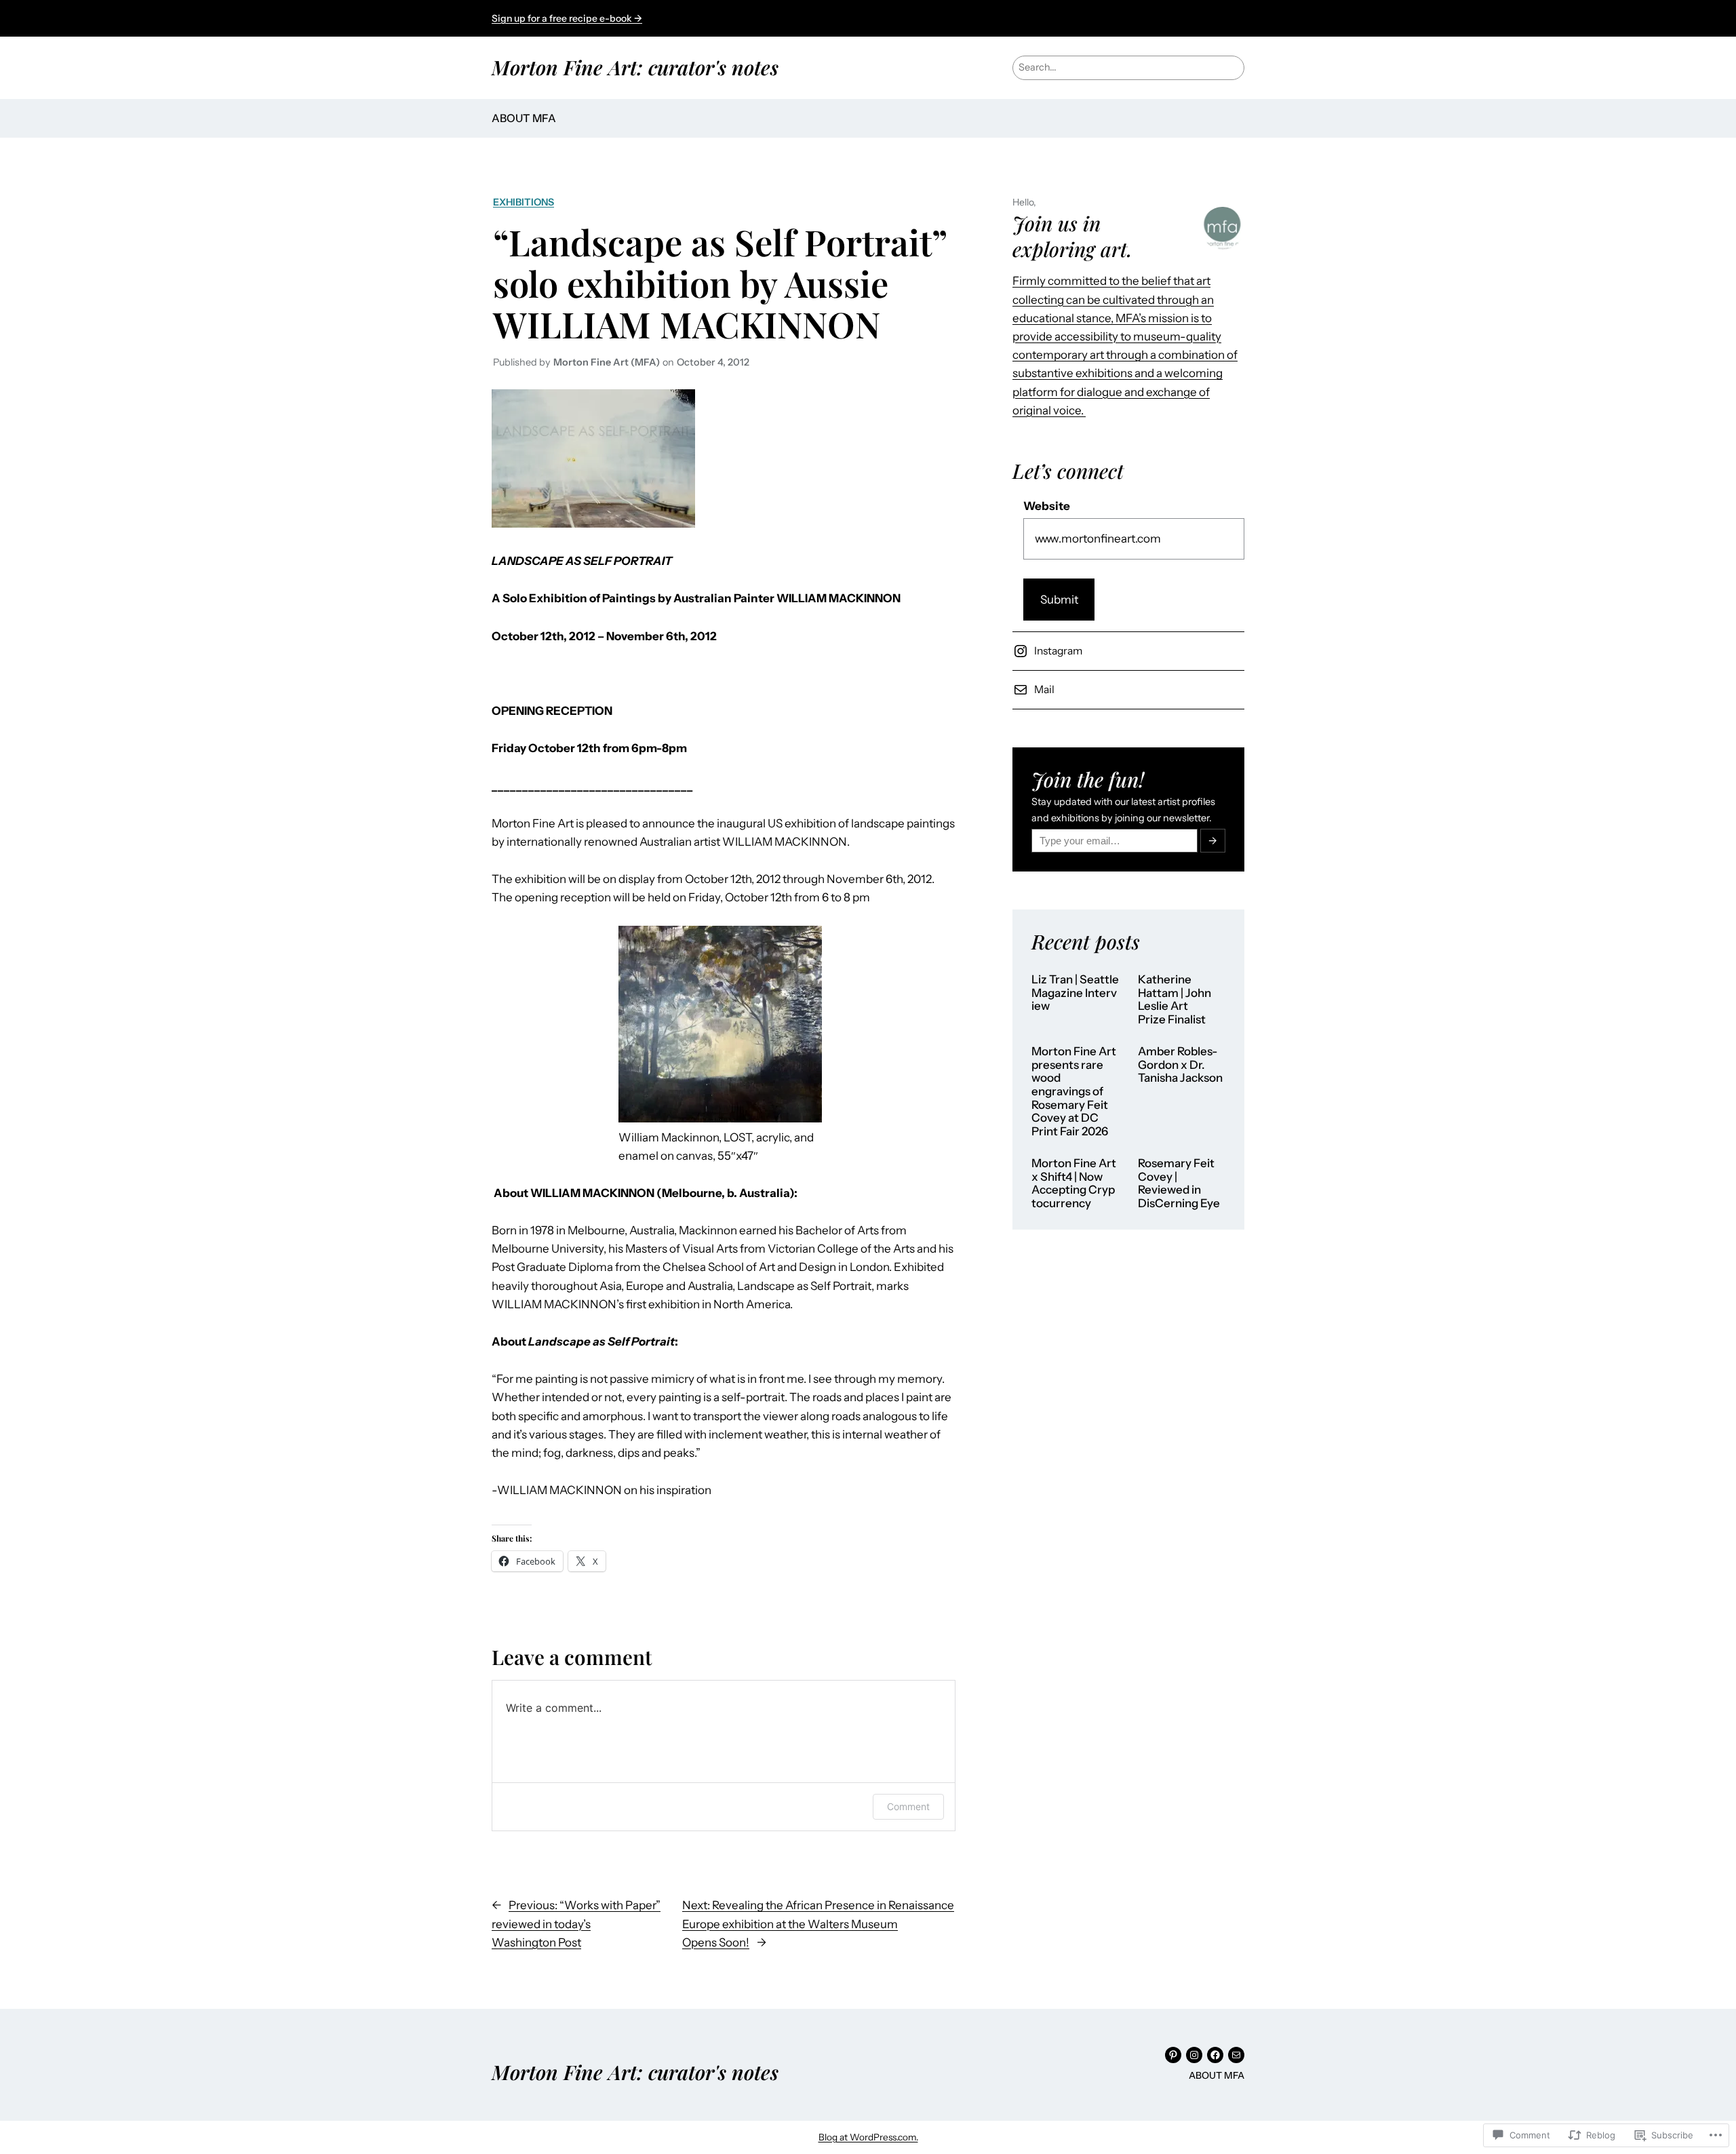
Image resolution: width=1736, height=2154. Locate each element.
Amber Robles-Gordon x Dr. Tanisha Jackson (1180, 1065)
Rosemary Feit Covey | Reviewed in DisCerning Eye (1179, 1183)
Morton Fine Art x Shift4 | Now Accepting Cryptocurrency (1074, 1183)
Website (1047, 506)
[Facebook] (1215, 2055)
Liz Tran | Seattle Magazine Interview (1075, 993)
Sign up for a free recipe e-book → (567, 18)
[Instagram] (1194, 2055)
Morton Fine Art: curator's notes (635, 67)
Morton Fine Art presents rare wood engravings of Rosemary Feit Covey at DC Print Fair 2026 (1074, 1091)
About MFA (524, 118)
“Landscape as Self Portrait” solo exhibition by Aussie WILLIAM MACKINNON (720, 282)
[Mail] (1236, 2055)
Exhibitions (524, 202)
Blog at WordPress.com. (868, 2137)
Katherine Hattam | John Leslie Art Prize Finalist (1175, 1000)
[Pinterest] (1173, 2055)
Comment (908, 1806)
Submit (1059, 600)
